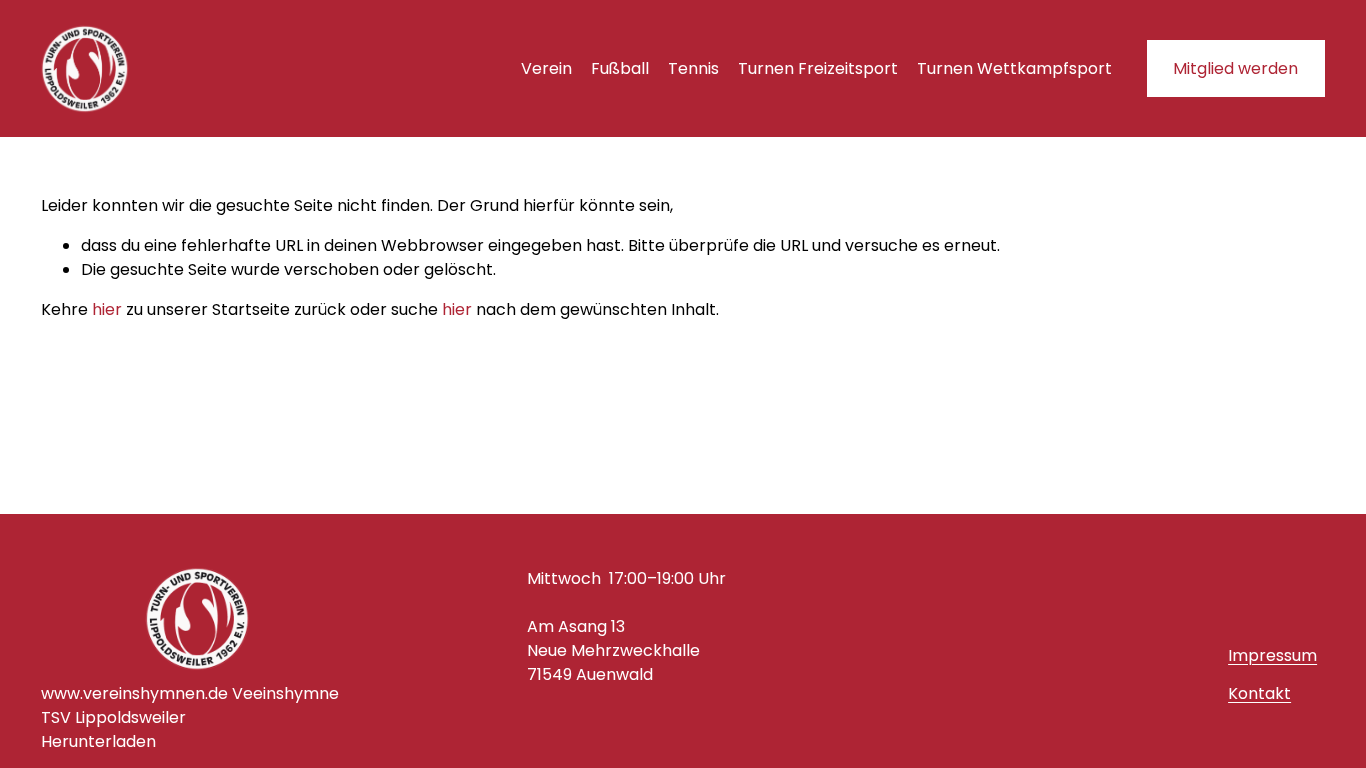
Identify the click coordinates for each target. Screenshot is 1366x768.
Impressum (1272, 655)
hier (107, 309)
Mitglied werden (1235, 68)
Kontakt (1259, 693)
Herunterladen (98, 741)
